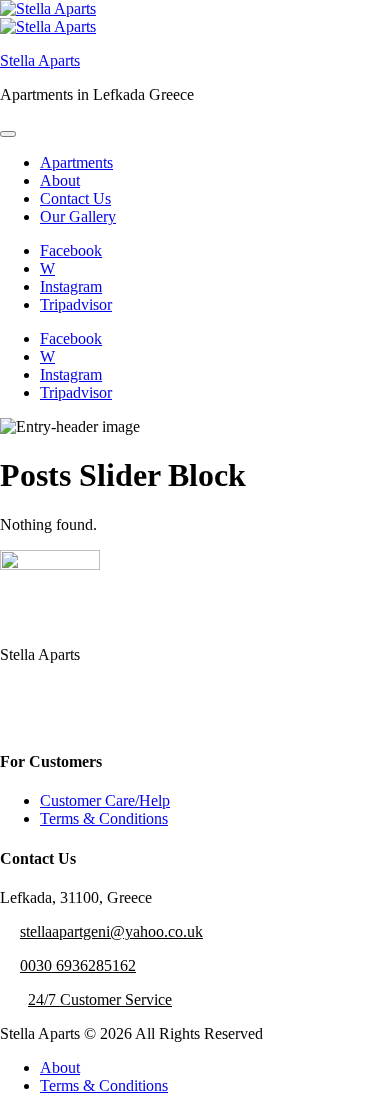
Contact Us (75, 198)
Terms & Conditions (104, 818)
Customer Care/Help (105, 800)
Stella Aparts (40, 60)
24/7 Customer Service (100, 999)
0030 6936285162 (78, 965)
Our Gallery (78, 216)
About (60, 180)
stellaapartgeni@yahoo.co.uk (111, 931)
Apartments (76, 162)
